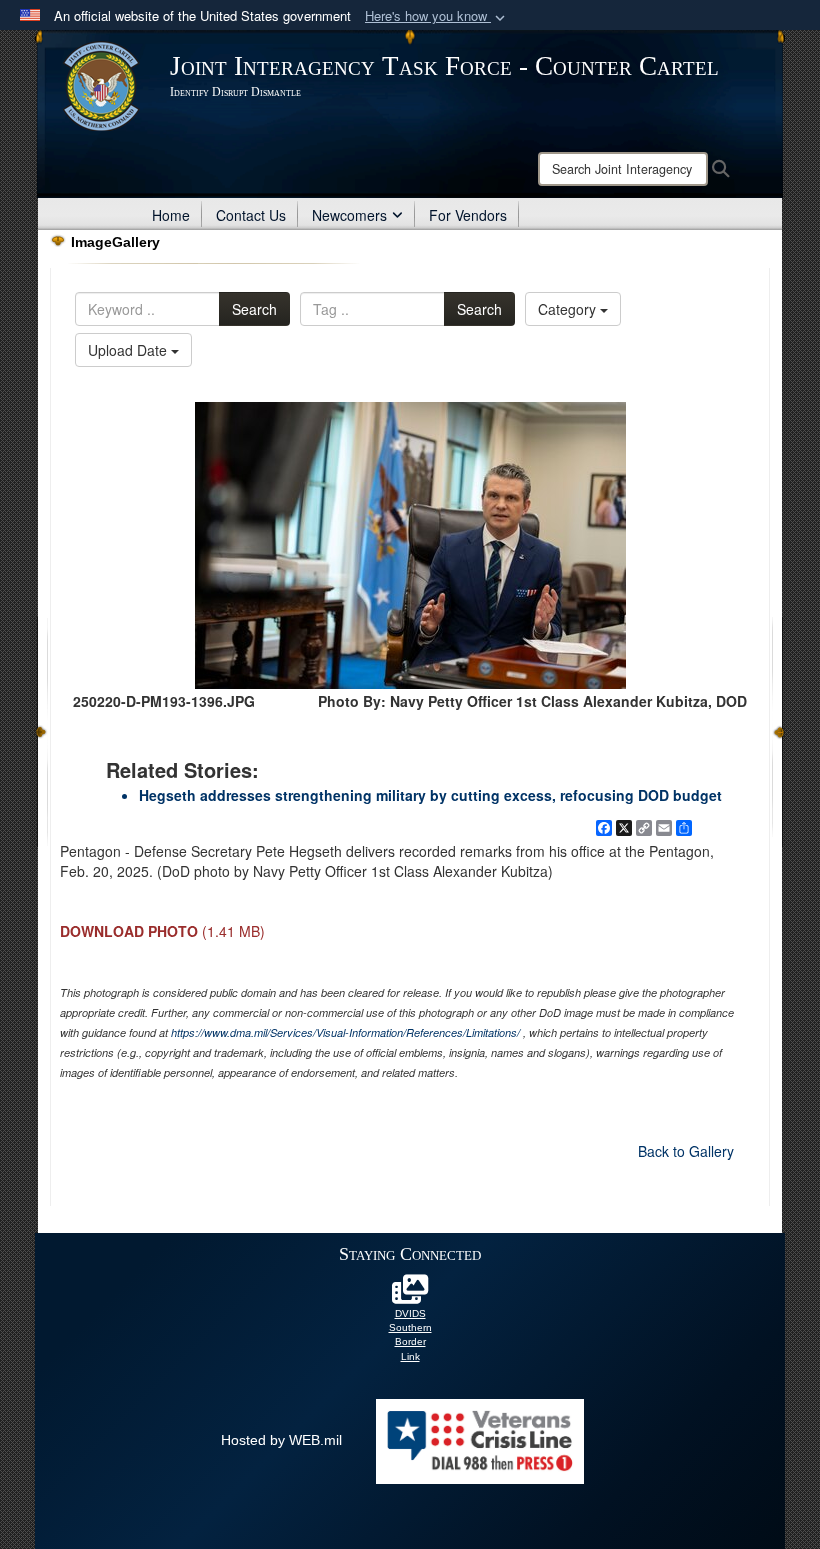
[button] (437, 16)
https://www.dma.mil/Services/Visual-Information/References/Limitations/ (345, 1032)
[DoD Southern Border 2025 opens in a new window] (410, 1295)
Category (569, 309)
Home (171, 215)
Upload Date (129, 350)
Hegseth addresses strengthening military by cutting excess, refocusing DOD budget (430, 795)
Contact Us (251, 215)
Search (254, 309)
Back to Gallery (686, 1151)
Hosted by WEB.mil (281, 1440)
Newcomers (349, 215)
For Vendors (468, 215)
